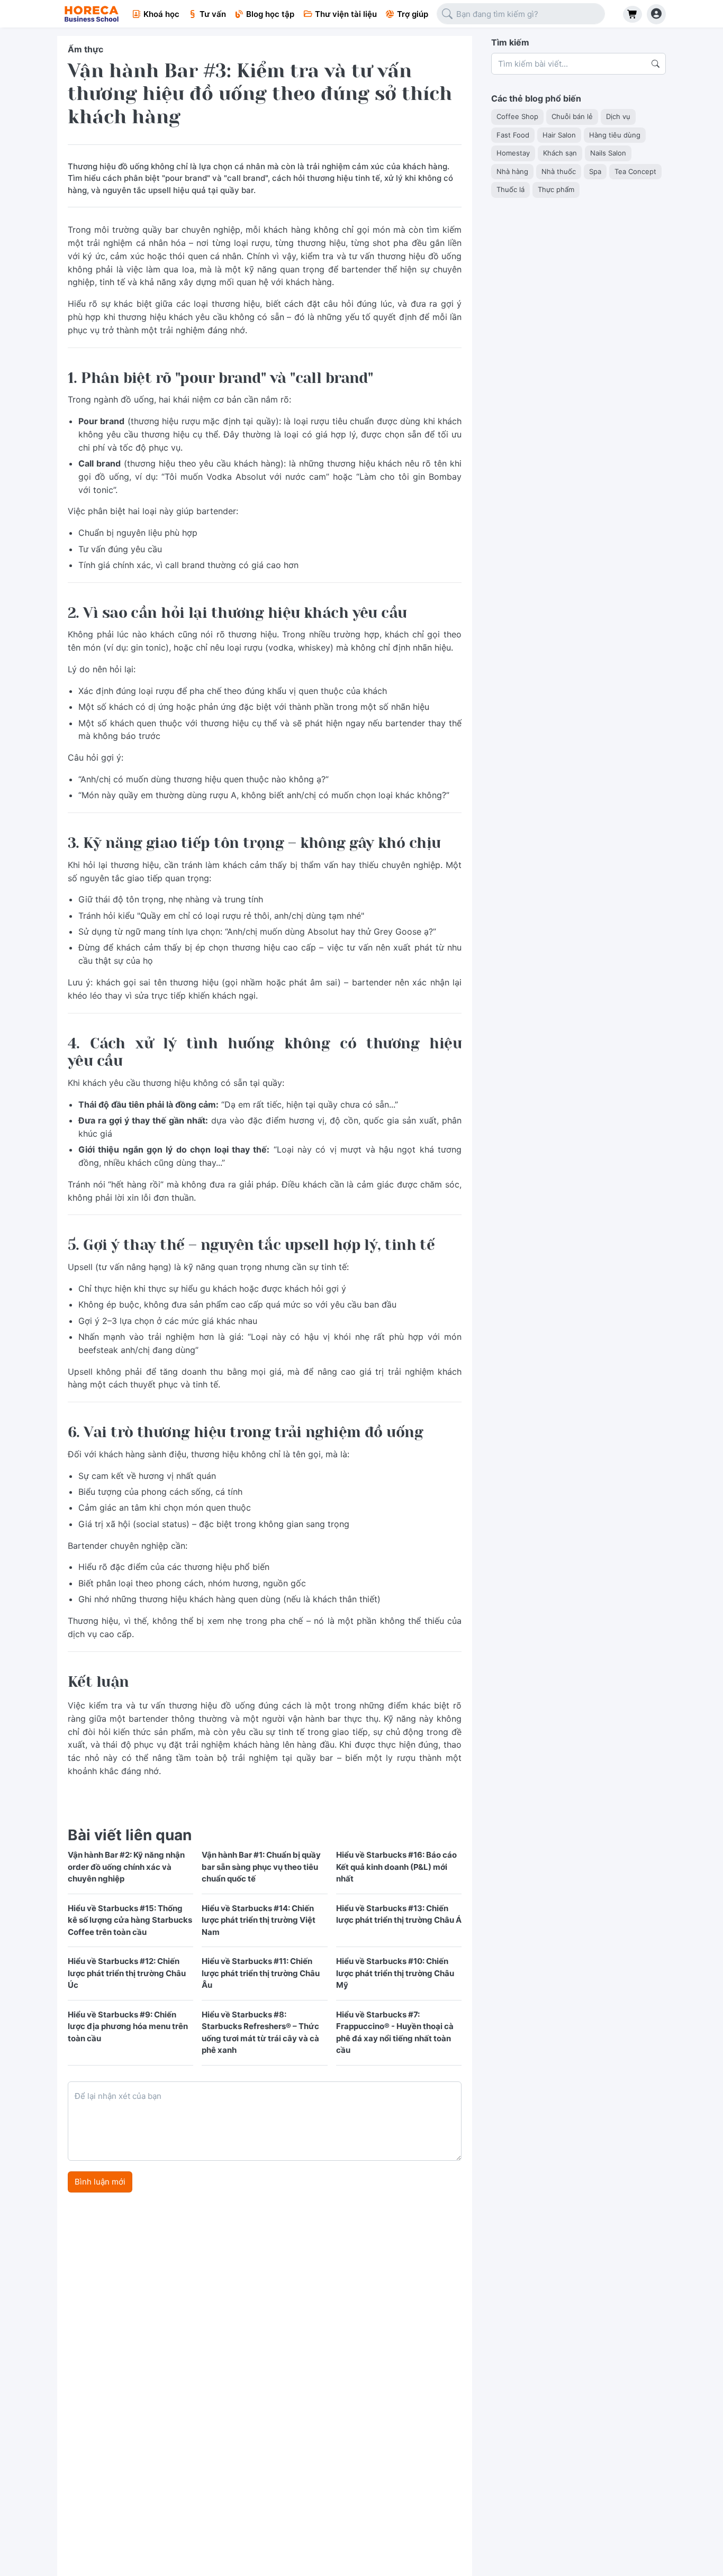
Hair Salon (559, 134)
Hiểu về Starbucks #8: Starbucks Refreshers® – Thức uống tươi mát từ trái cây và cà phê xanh (260, 2033)
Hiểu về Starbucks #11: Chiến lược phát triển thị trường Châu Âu (261, 1973)
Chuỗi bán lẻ (572, 116)
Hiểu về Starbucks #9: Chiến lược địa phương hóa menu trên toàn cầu (128, 2026)
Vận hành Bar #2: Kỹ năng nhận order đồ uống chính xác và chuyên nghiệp (126, 1867)
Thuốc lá (510, 189)
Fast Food (513, 134)
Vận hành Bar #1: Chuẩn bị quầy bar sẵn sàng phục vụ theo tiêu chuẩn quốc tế (261, 1867)
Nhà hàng (512, 171)
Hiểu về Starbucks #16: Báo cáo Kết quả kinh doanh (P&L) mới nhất (396, 1867)
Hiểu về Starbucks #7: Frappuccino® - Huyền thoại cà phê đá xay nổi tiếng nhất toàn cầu (395, 2033)
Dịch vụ (618, 116)
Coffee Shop (517, 116)
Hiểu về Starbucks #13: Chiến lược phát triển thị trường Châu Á (399, 1914)
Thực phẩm (556, 189)
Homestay (513, 153)
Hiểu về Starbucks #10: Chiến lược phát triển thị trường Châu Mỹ (395, 1973)
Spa (595, 171)
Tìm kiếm (510, 42)
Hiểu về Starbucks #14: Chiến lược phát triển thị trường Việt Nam (259, 1920)
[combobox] (521, 14)
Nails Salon (608, 153)
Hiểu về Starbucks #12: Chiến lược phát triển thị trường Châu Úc (127, 1973)
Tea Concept (635, 171)
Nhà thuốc (559, 171)
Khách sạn (560, 153)
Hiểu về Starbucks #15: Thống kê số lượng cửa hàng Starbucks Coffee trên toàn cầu (130, 1920)
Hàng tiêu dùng (615, 134)
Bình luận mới (100, 2182)
